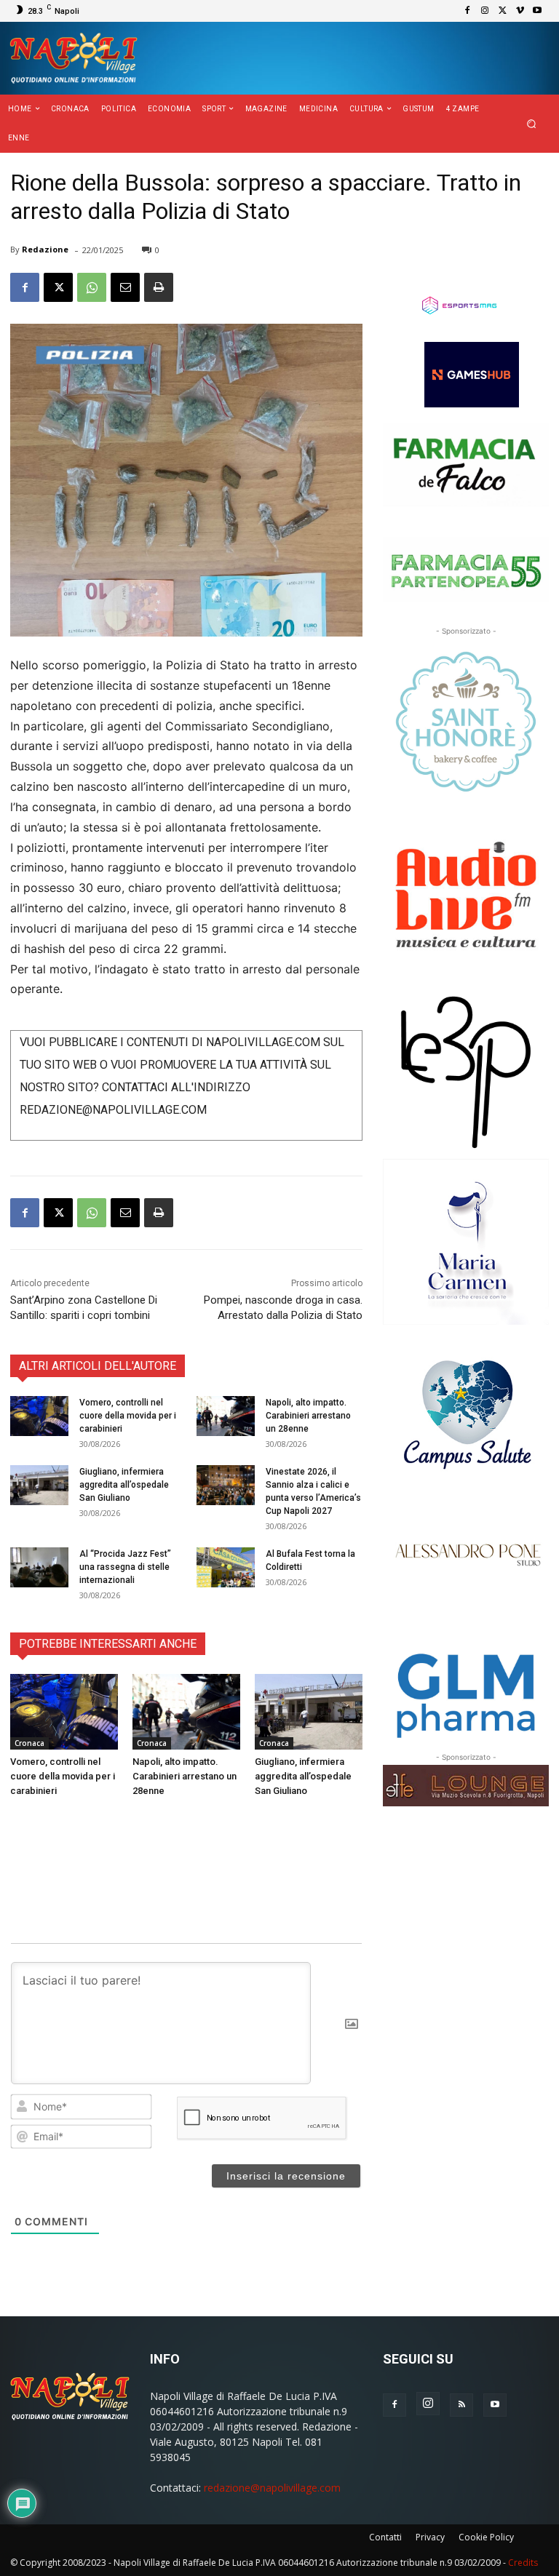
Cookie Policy (486, 2537)
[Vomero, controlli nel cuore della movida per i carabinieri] (39, 1416)
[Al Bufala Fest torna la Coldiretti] (226, 1567)
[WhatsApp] (92, 287)
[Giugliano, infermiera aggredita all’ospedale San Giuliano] (39, 1485)
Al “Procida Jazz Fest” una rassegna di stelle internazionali (125, 1567)
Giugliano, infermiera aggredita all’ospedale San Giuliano (124, 1485)
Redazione (45, 249)
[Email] (125, 287)
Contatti (385, 2537)
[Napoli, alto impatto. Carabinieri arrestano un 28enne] (226, 1416)
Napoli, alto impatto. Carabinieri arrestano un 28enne (308, 1416)
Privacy (430, 2537)
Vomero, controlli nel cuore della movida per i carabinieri (128, 1416)
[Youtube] (537, 11)
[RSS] (461, 2405)
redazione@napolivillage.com (272, 2488)
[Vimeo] (520, 11)
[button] (532, 124)
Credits (523, 2563)
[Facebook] (467, 11)
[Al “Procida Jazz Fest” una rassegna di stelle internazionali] (39, 1567)
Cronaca (29, 1743)
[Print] (159, 287)
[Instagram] (485, 11)
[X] (502, 11)
